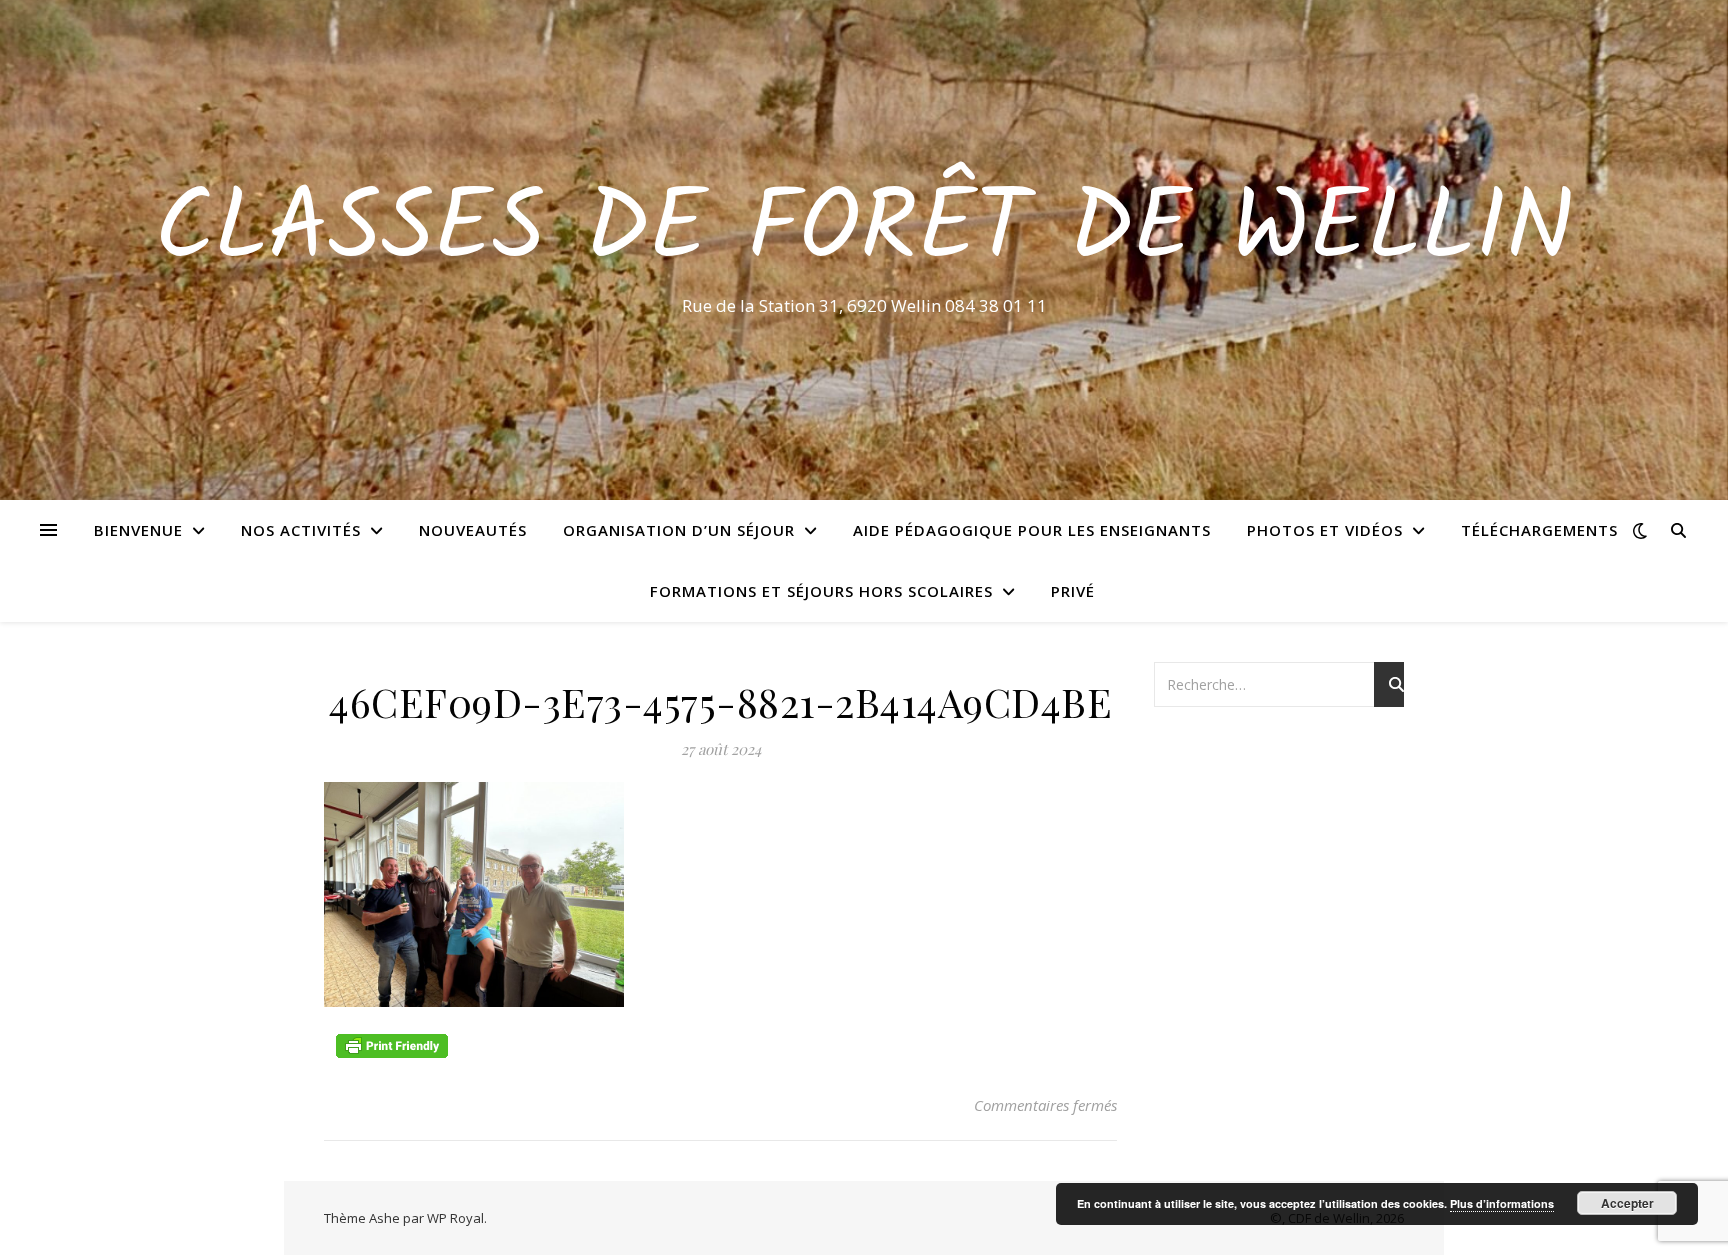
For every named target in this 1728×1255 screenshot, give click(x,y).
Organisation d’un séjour (679, 530)
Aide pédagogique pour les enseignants (1032, 530)
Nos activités (301, 530)
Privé (1073, 591)
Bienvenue (138, 530)
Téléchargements (1539, 530)
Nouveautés (473, 530)
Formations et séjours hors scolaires (821, 591)
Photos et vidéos (1325, 530)
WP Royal (455, 1218)
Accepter (1627, 1203)
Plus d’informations (1502, 1203)
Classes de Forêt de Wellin (864, 232)
